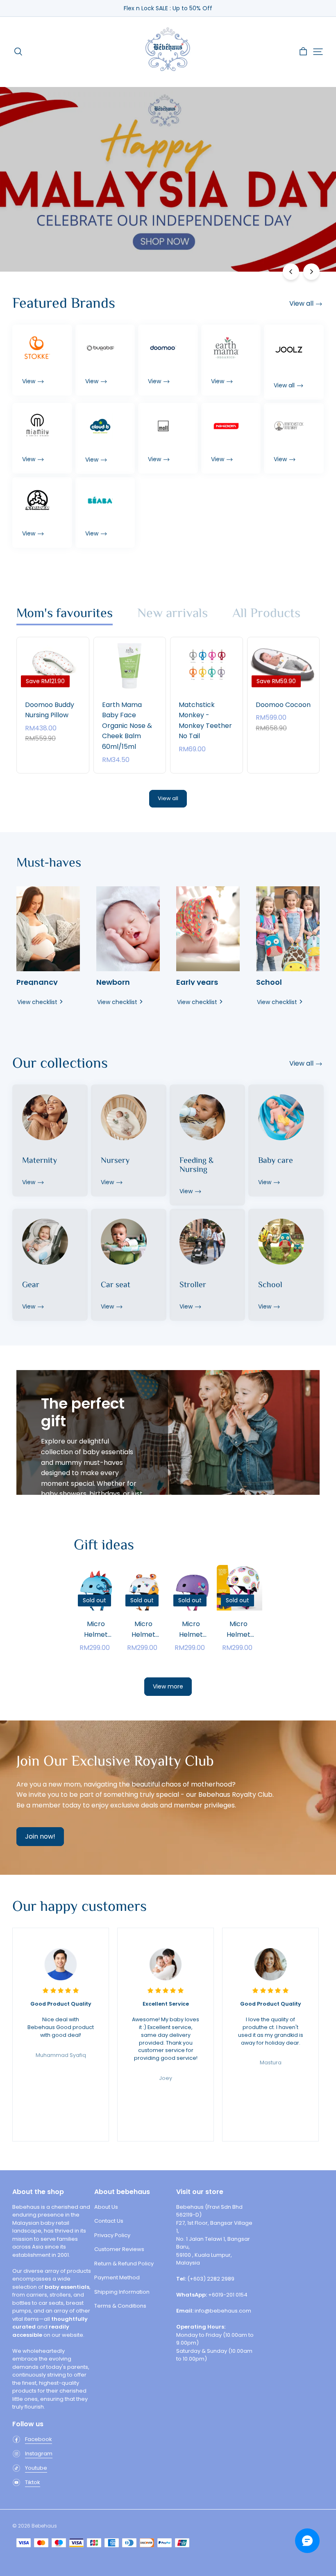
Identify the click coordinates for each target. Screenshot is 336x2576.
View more (168, 1686)
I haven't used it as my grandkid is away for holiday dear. (271, 2023)
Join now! (40, 1836)
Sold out (96, 1628)
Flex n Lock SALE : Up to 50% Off (168, 8)
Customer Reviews (119, 2249)
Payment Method (117, 2277)
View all (168, 798)
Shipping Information (122, 2292)
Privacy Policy (112, 2235)
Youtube (36, 2468)
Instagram (39, 2454)
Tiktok (33, 2482)
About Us (106, 2207)
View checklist (37, 1002)
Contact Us (109, 2221)
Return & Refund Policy (124, 2264)
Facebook (39, 2439)
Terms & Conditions (120, 2306)
